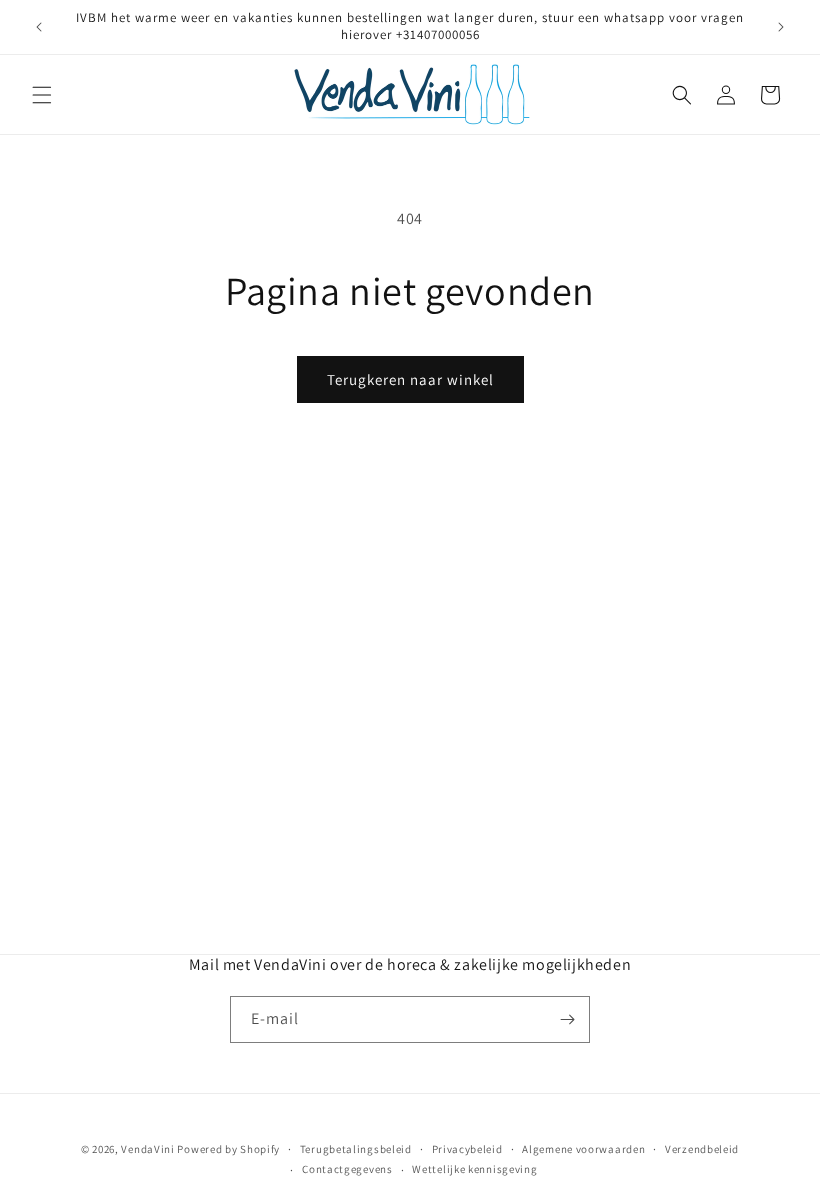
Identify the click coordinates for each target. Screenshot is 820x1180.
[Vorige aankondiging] (39, 27)
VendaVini (147, 1149)
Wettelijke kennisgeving (474, 1169)
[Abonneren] (567, 1019)
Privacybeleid (467, 1149)
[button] (42, 95)
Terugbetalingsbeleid (356, 1149)
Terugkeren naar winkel (410, 379)
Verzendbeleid (702, 1149)
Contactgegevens (347, 1169)
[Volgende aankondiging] (781, 27)
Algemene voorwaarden (583, 1149)
